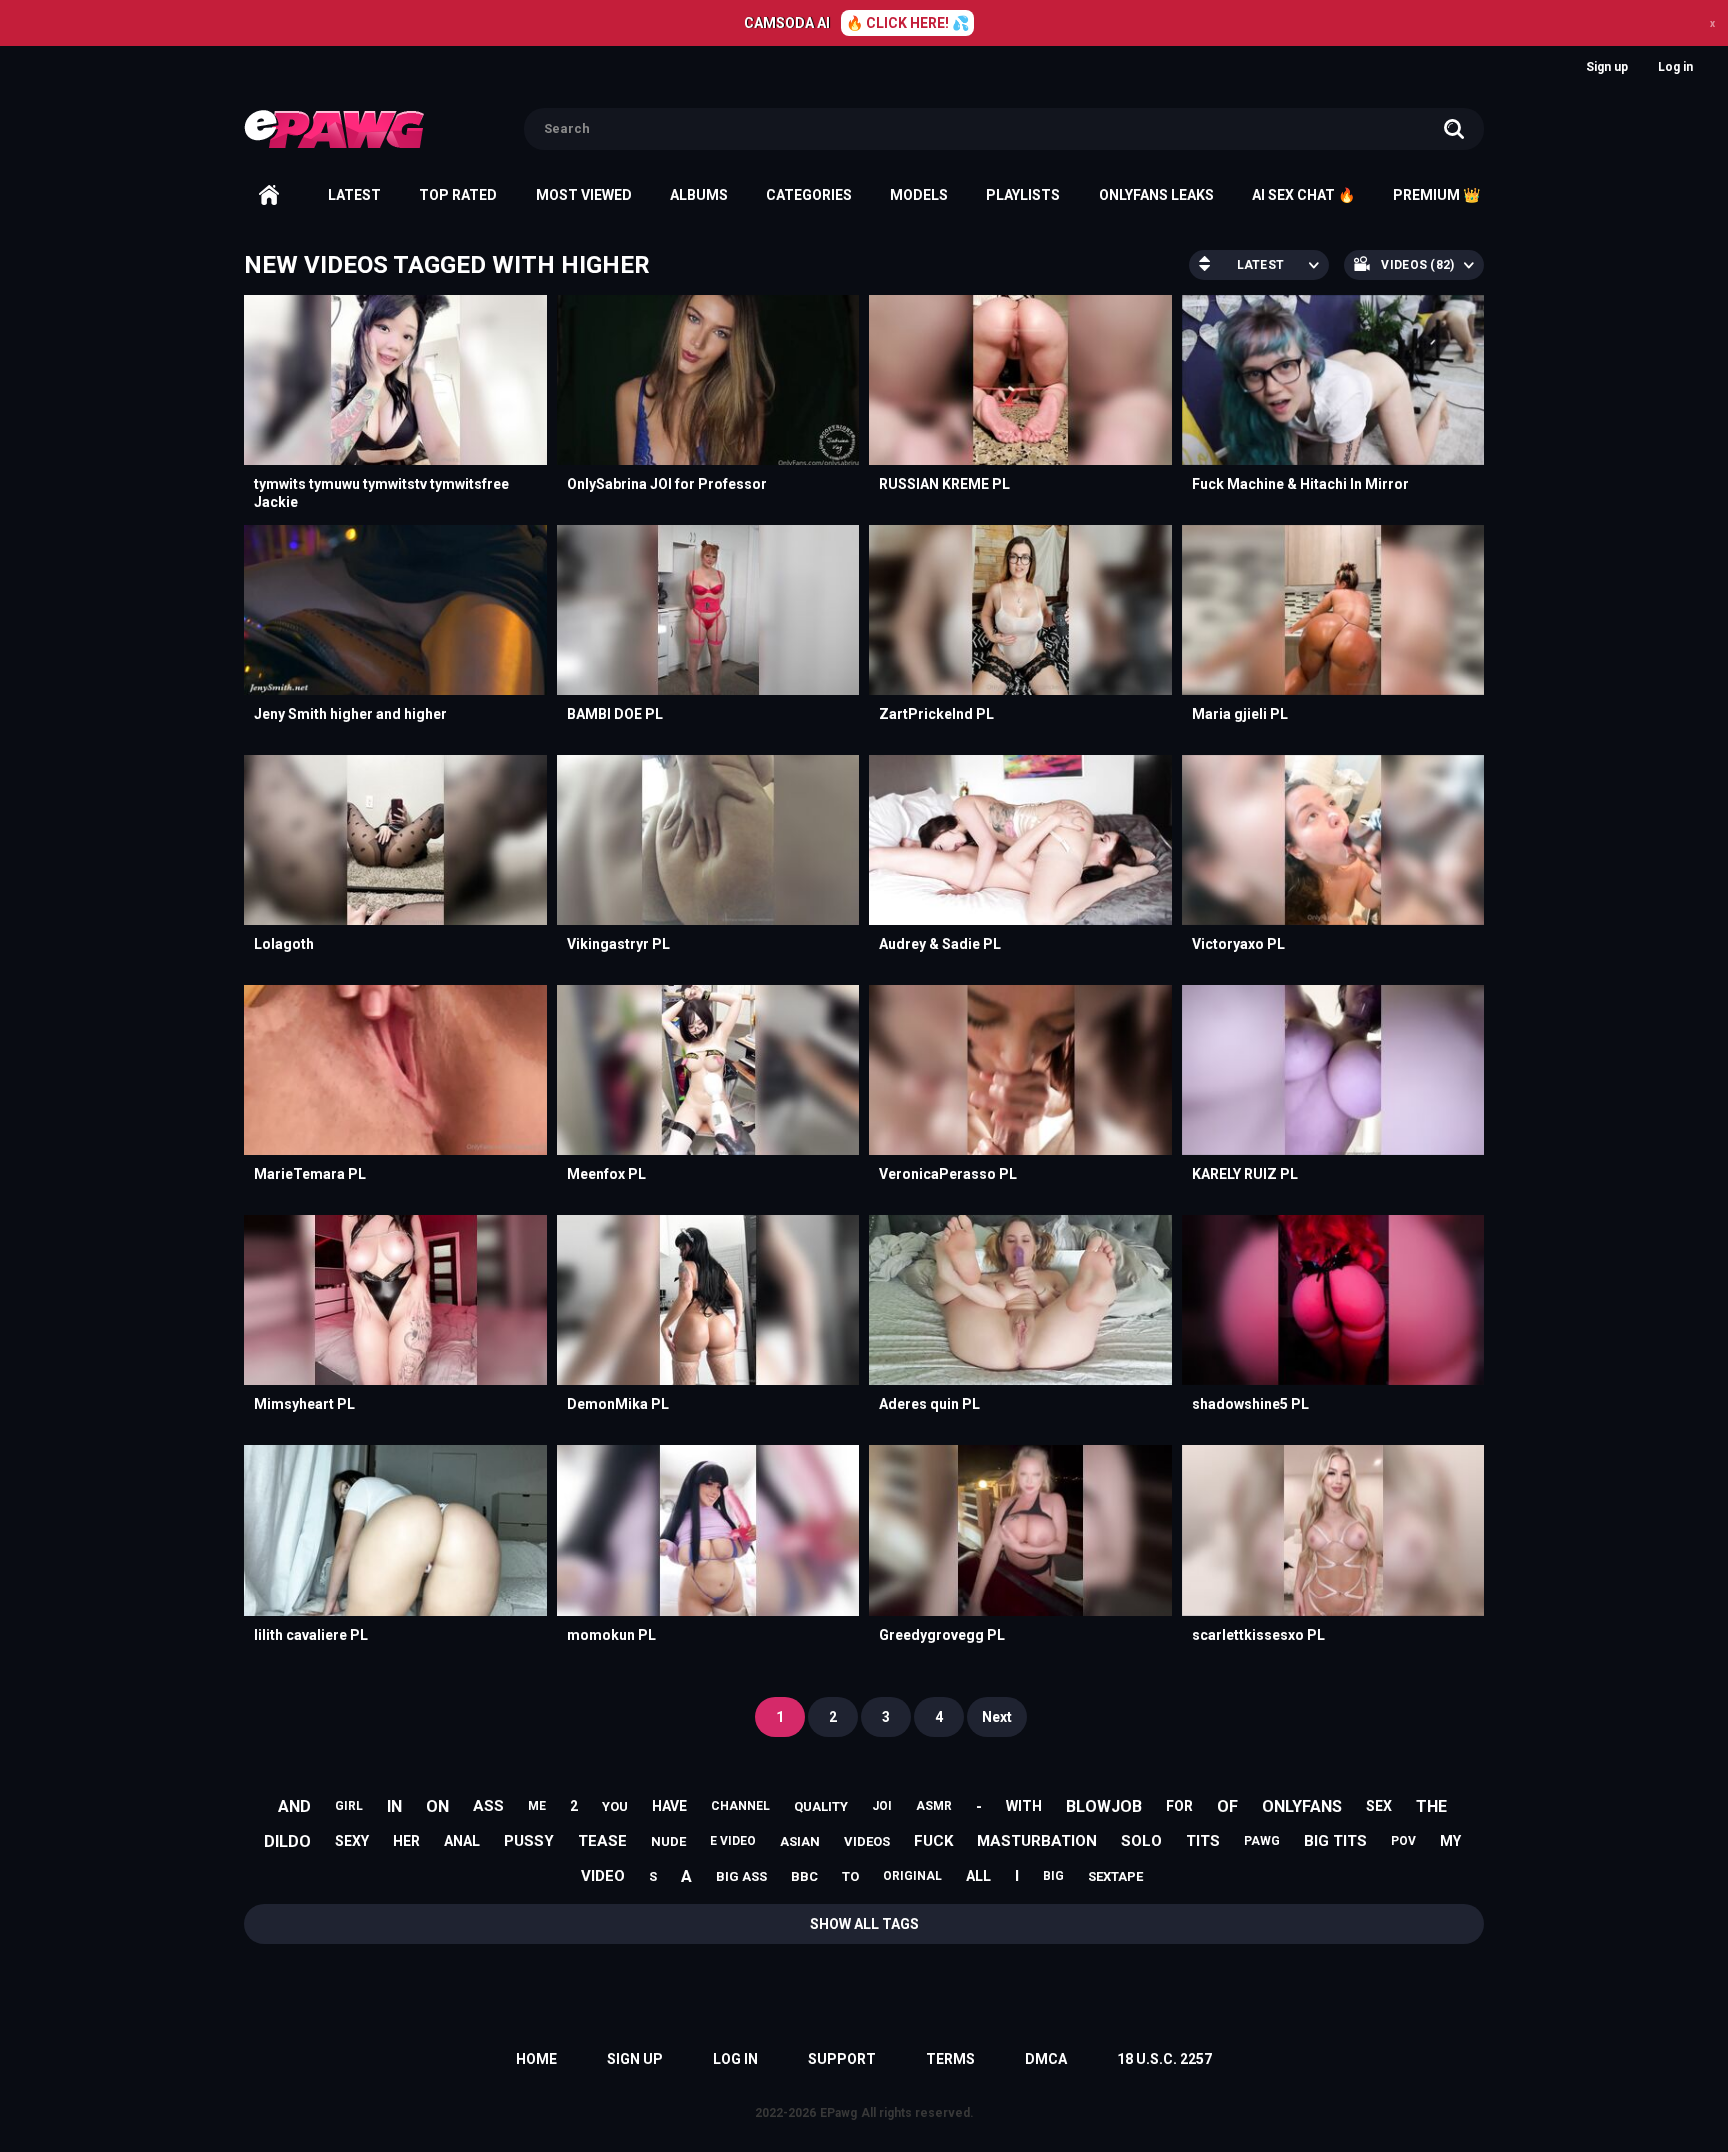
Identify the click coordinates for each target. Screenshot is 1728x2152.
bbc (804, 1876)
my (1450, 1841)
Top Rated (458, 195)
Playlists (1023, 195)
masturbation (1037, 1841)
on (437, 1806)
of (1227, 1806)
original (912, 1876)
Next (997, 1717)
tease (602, 1841)
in (394, 1806)
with (1024, 1806)
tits (1203, 1841)
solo (1141, 1841)
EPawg (838, 2113)
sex (1379, 1806)
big (1053, 1876)
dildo (287, 1841)
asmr (934, 1806)
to (850, 1876)
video (603, 1876)
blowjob (1104, 1806)
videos (867, 1841)
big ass (741, 1876)
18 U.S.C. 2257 (1164, 2059)
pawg (1262, 1841)
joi (882, 1806)
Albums (699, 195)
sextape (1115, 1876)
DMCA (1046, 2059)
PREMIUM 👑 (1436, 195)
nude (668, 1841)
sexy (352, 1841)
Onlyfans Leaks (1156, 195)
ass (488, 1806)
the (1431, 1806)
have (669, 1806)
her (406, 1841)
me (537, 1806)
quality (821, 1806)
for (1179, 1806)
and (294, 1806)
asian (800, 1841)
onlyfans (1302, 1806)
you (615, 1806)
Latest (354, 195)
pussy (529, 1841)
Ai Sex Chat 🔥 (1303, 195)
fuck (933, 1841)
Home (269, 195)
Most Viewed (584, 195)
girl (349, 1806)
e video (733, 1841)
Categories (809, 195)
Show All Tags (864, 1924)
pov (1403, 1841)
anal (462, 1841)
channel (740, 1806)
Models (919, 195)
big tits (1335, 1841)
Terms (950, 2059)
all (978, 1876)
